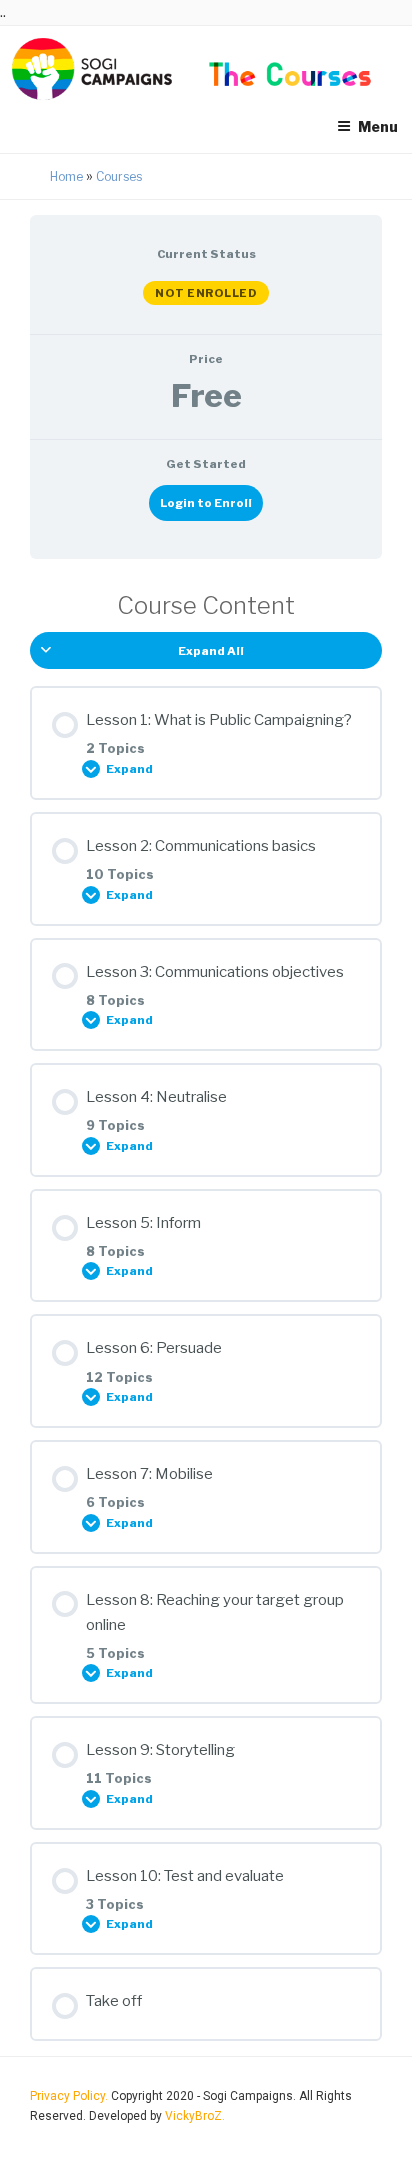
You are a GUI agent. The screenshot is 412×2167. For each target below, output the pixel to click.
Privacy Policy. (70, 2096)
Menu (378, 126)
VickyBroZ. (195, 2116)
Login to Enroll (206, 503)
